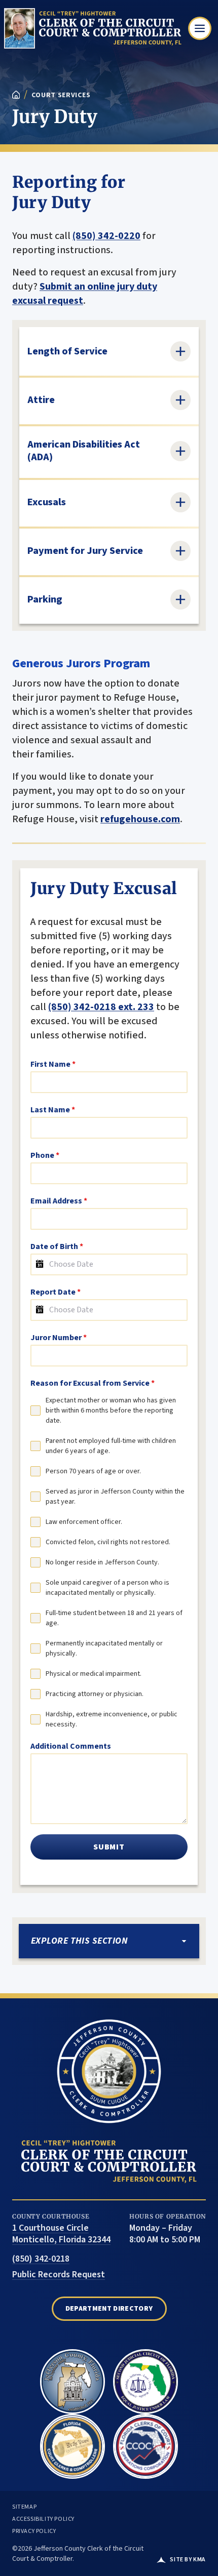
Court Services (61, 95)
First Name (53, 1064)
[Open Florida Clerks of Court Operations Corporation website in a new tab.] (146, 2442)
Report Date (56, 1292)
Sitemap (24, 2507)
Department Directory (109, 2309)
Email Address (59, 1201)
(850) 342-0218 (41, 2259)
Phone (45, 1155)
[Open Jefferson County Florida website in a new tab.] (72, 2378)
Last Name (53, 1110)
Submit (109, 1847)
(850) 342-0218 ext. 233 (101, 1007)
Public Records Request (59, 2275)
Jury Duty (55, 117)
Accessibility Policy (43, 2519)
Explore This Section (79, 1941)
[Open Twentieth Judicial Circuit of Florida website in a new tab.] (146, 2378)
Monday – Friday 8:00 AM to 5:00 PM (165, 2234)
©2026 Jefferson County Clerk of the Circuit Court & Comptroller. (78, 2554)
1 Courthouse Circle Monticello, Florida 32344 (61, 2234)
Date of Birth (57, 1246)
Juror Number (59, 1338)
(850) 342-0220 (106, 236)
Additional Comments (71, 1746)
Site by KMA (188, 2560)
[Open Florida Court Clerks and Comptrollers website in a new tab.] (72, 2442)
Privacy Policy (34, 2531)
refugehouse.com (140, 819)
